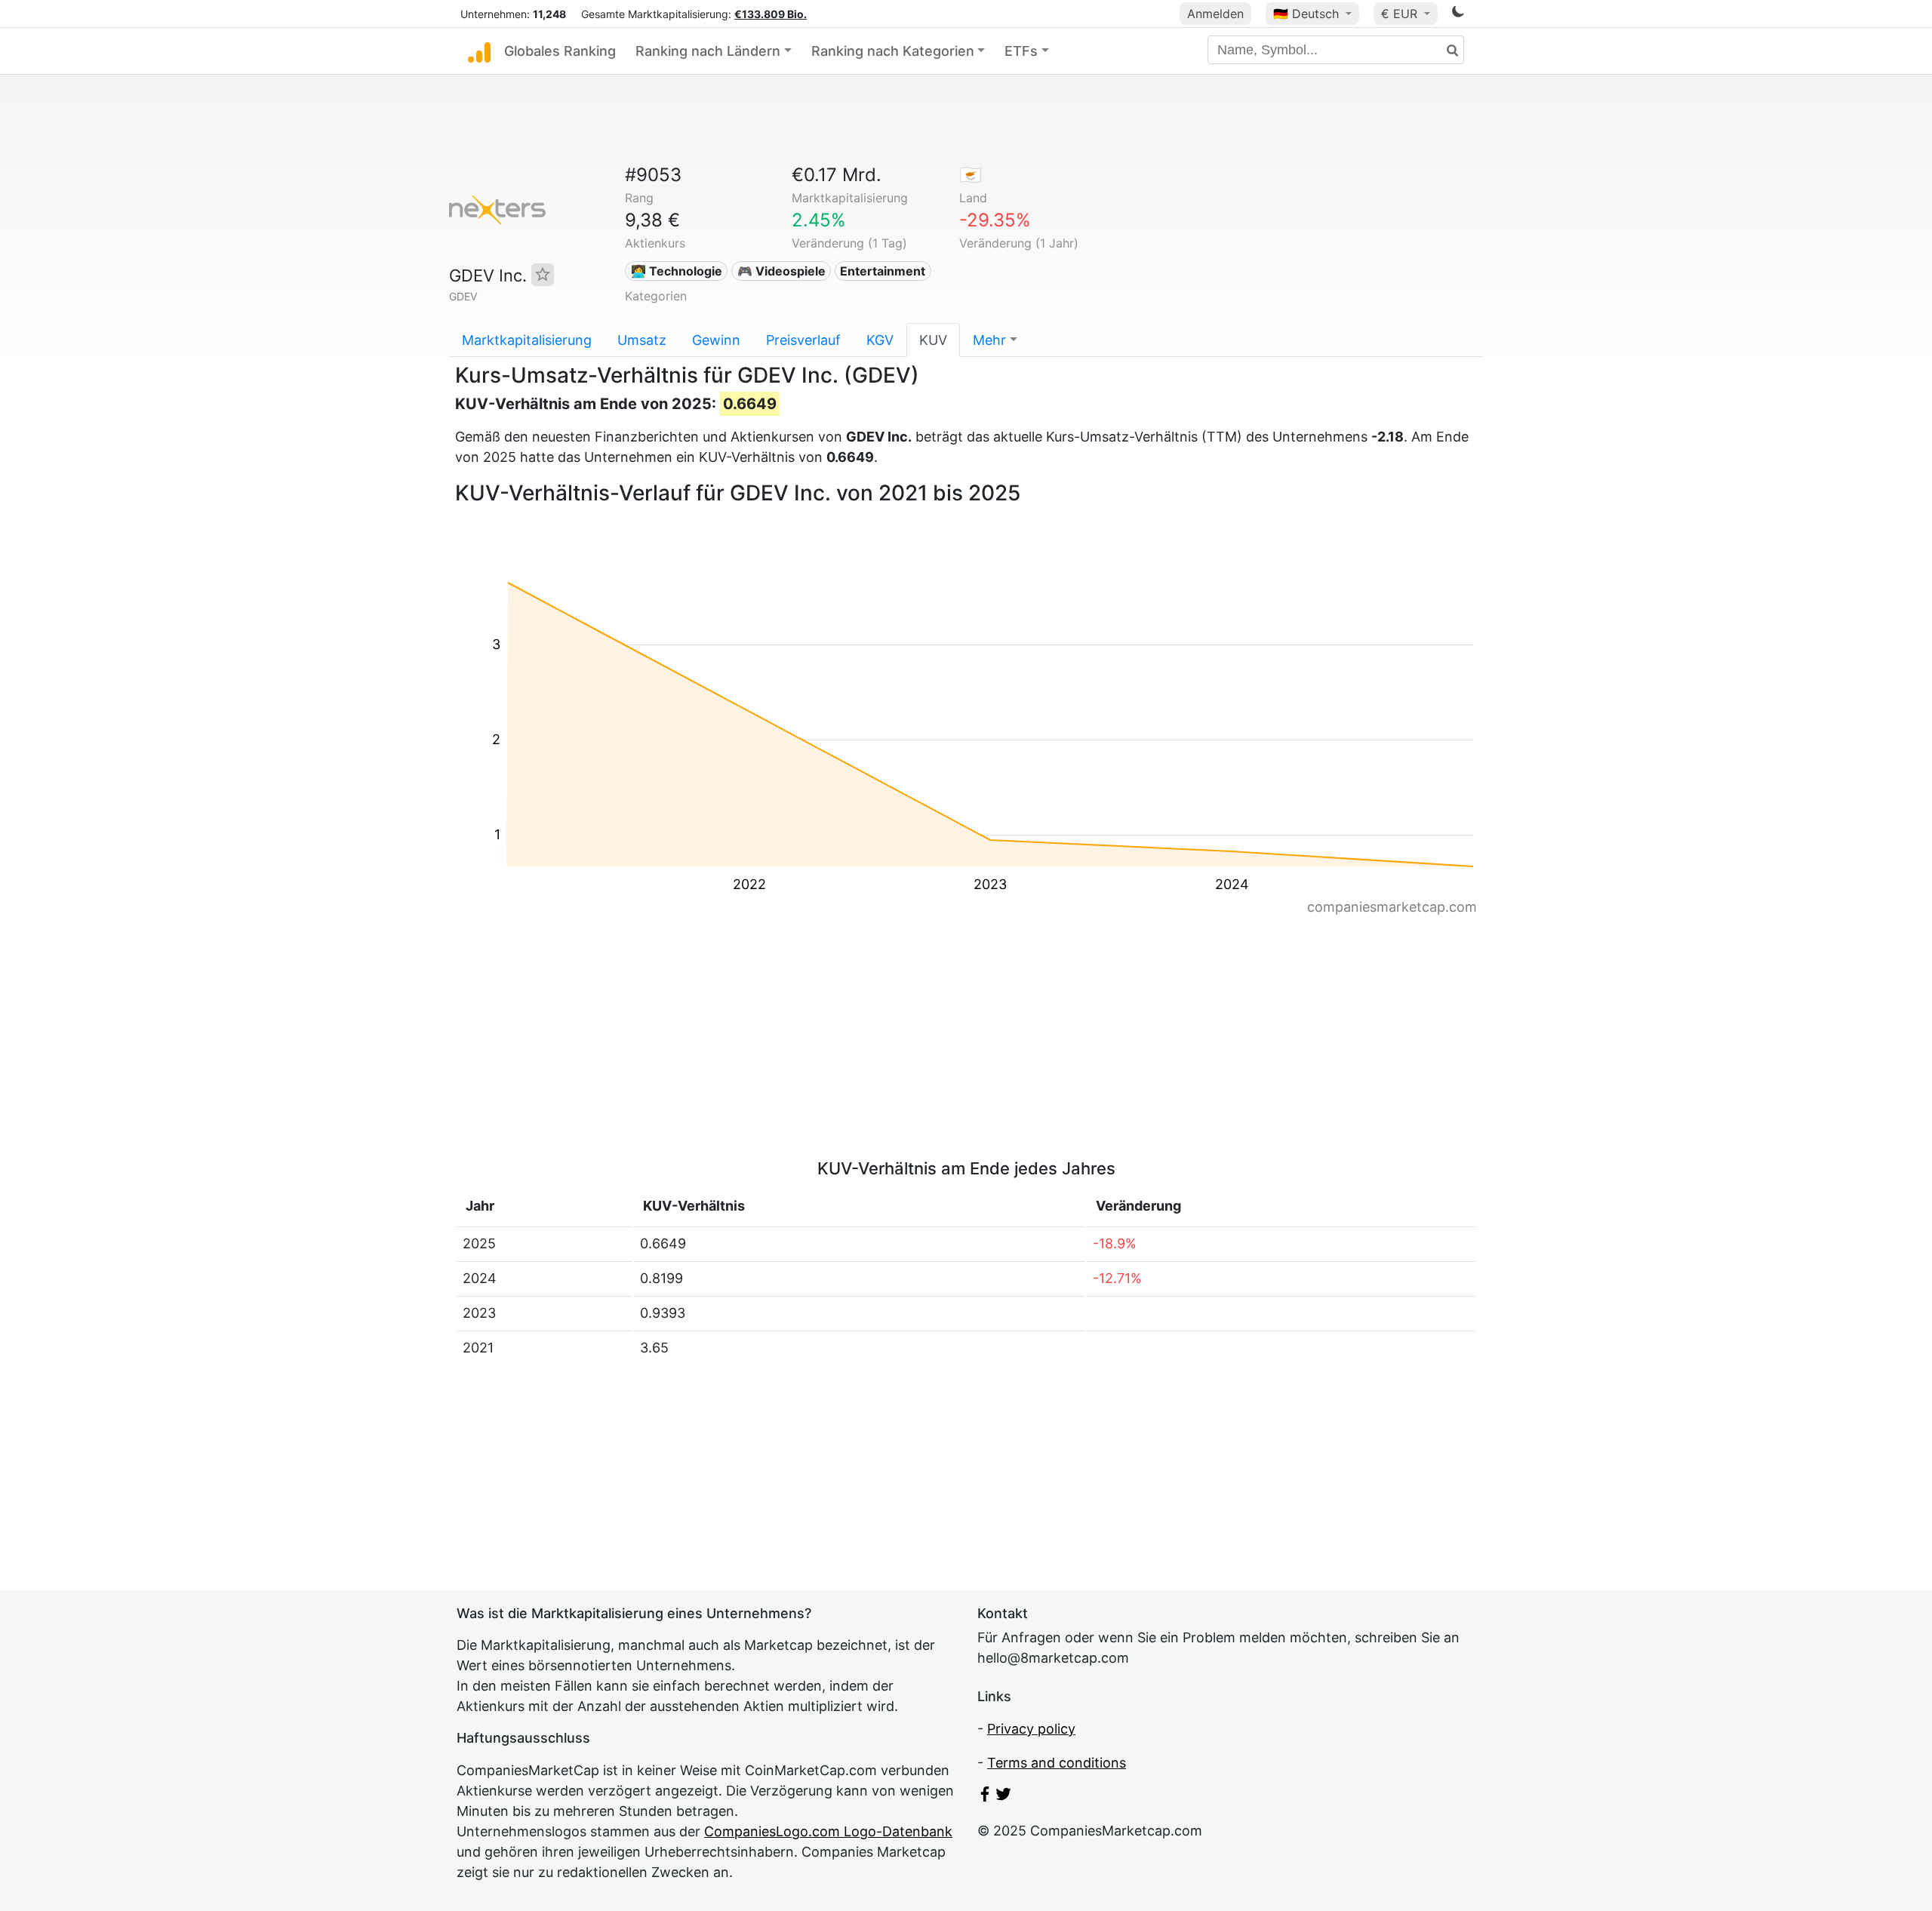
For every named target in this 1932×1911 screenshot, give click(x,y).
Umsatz (642, 340)
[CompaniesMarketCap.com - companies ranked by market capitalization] (479, 51)
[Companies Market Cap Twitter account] (1004, 1797)
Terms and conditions (1057, 1763)
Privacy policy (1031, 1729)
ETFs (1021, 51)
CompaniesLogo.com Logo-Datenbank (828, 1831)
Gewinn (716, 340)
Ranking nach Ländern (708, 51)
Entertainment (883, 271)
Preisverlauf (803, 340)
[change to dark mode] (1458, 14)
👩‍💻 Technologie (677, 271)
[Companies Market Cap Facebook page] (985, 1797)
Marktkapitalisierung (527, 340)
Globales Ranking (560, 51)
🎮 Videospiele (781, 271)
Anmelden (1215, 14)
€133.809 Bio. (771, 14)
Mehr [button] (989, 340)
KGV (880, 340)
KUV (933, 340)
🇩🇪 (1306, 14)
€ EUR (1401, 14)
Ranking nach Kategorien (893, 51)
